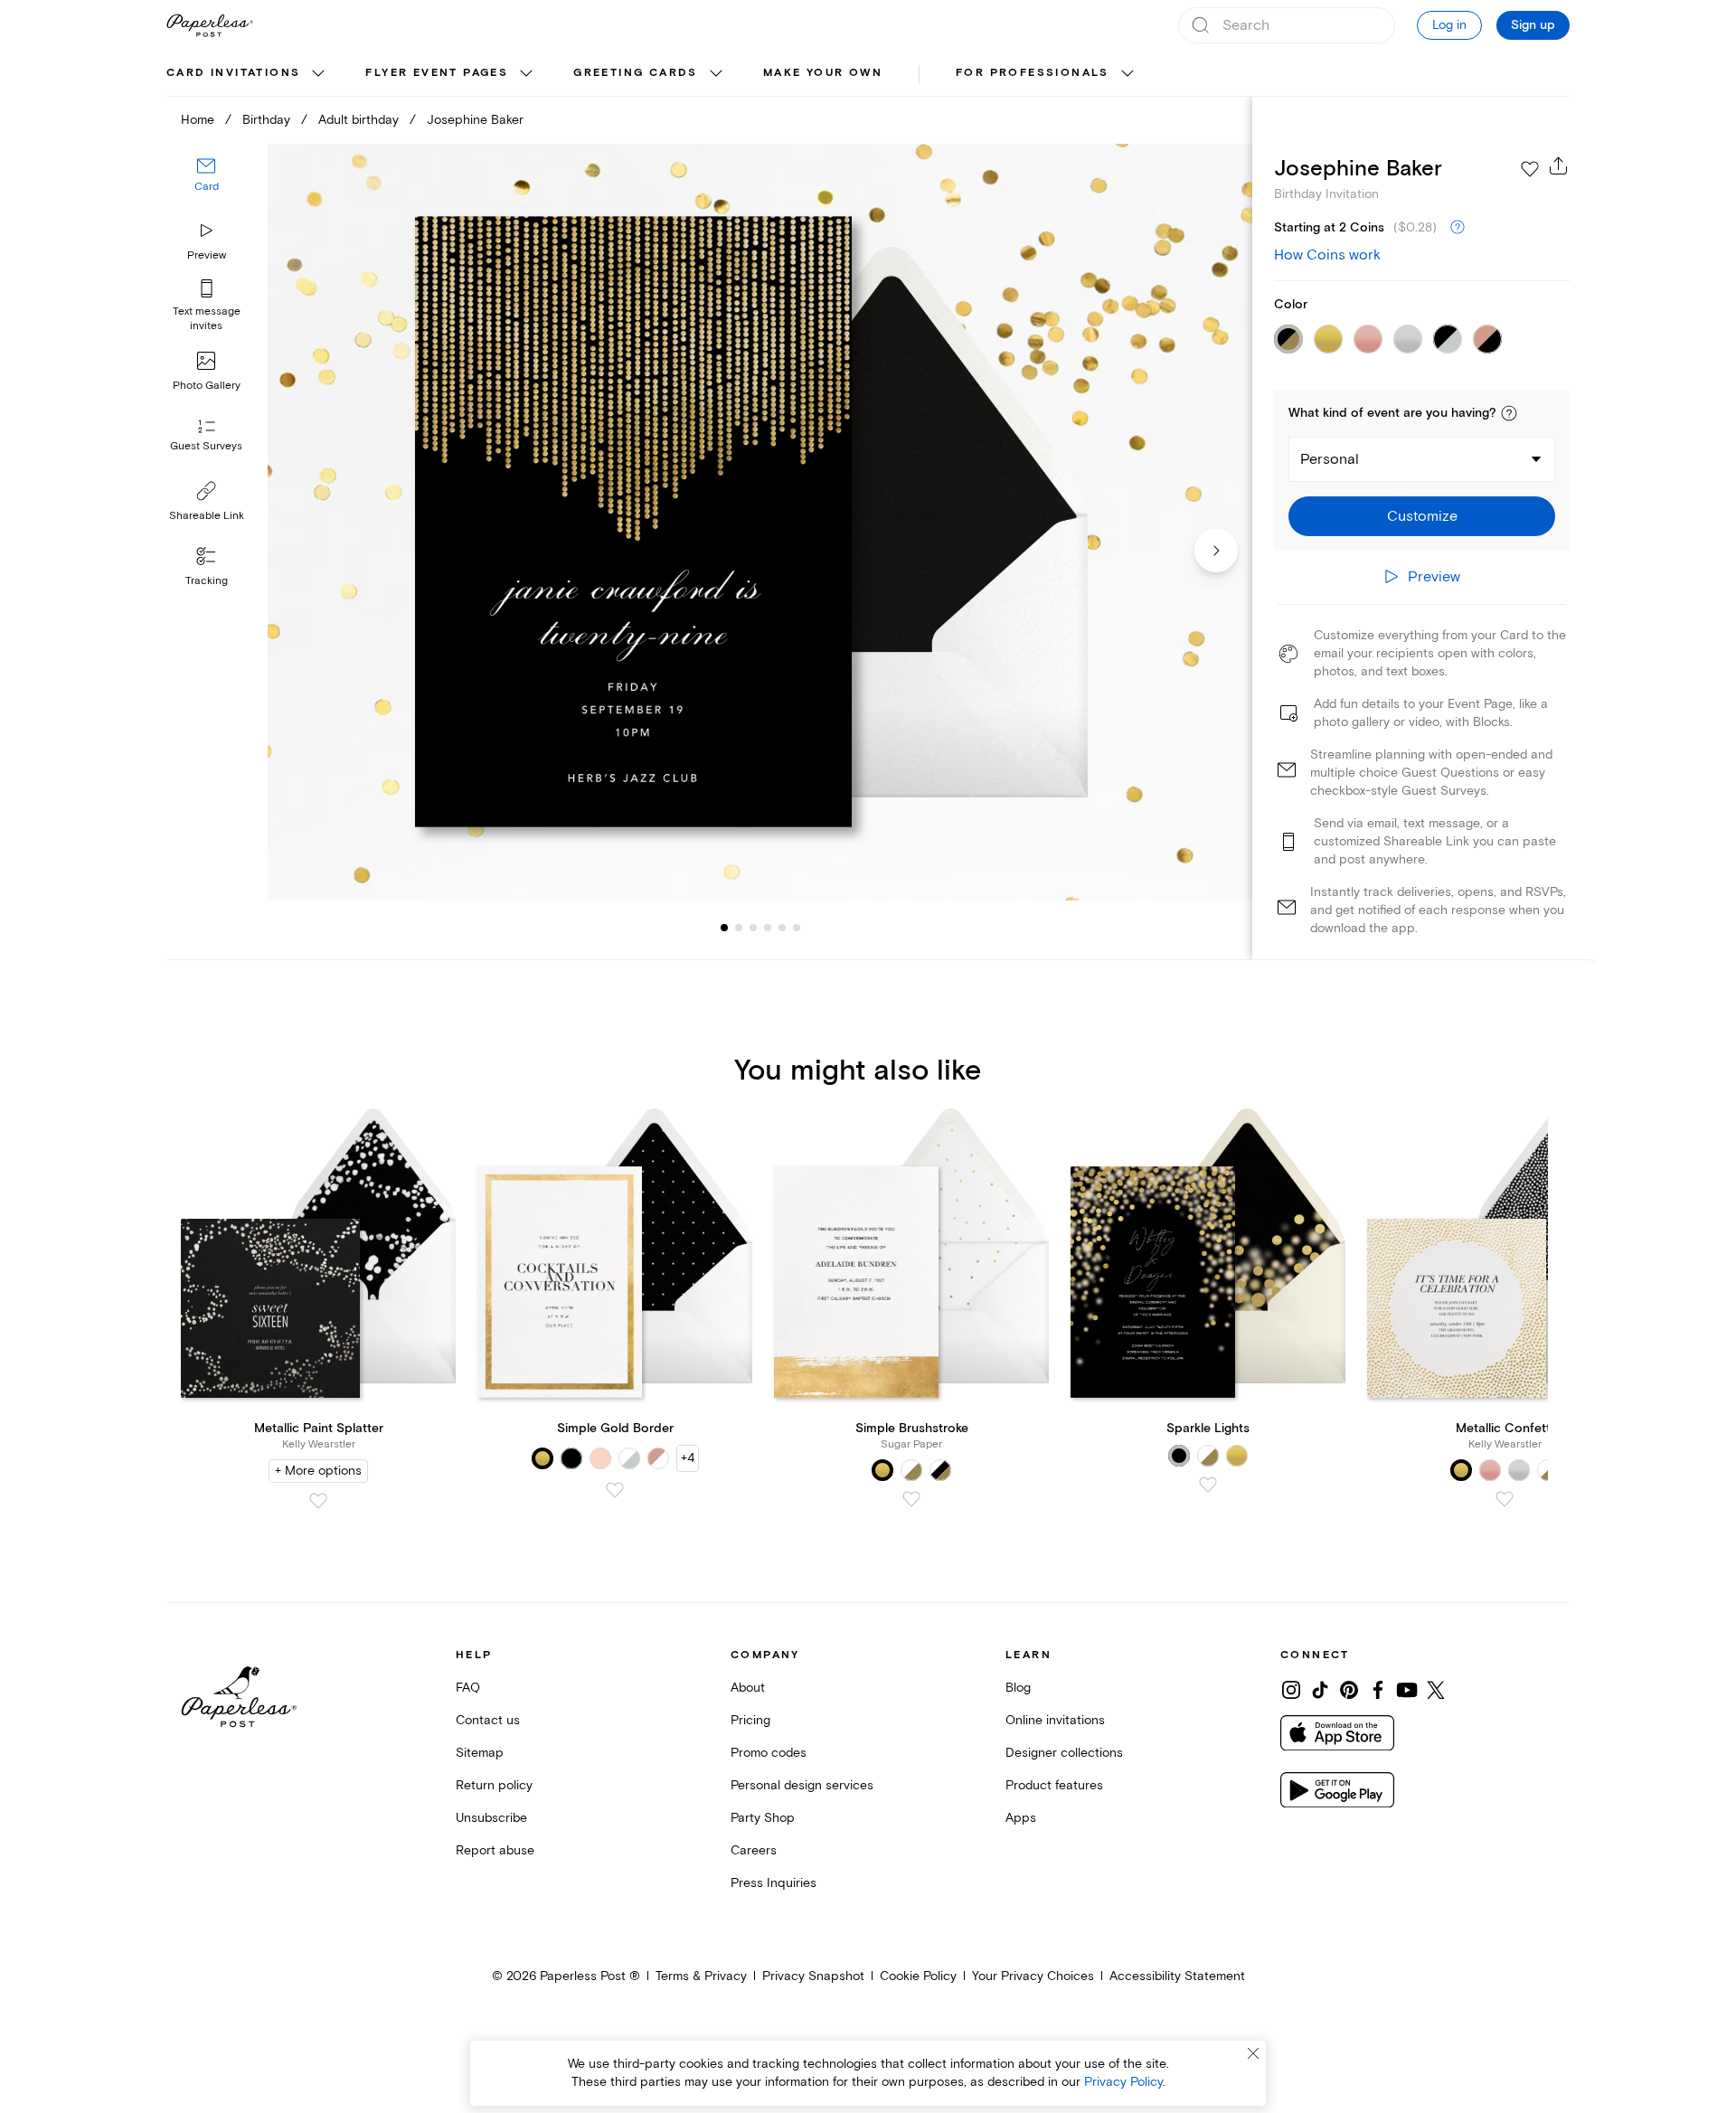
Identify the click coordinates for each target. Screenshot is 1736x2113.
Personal (1330, 459)
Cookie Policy (918, 1976)
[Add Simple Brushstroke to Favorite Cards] (911, 1499)
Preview (207, 255)
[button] (1509, 413)
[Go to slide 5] (768, 928)
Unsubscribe (491, 1818)
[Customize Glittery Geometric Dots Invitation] (759, 522)
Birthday (266, 120)
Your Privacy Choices (1033, 1976)
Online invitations (1055, 1720)
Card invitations (233, 73)
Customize (1422, 516)
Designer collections (1064, 1753)
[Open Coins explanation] (1458, 228)
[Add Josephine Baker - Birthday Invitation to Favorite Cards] (1530, 169)
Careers (754, 1850)
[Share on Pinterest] (1349, 1690)
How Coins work (1327, 255)
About (748, 1688)
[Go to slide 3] (739, 928)
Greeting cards (636, 73)
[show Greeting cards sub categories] (716, 74)
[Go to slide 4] (753, 928)
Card (207, 188)
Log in (1449, 25)
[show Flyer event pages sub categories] (526, 74)
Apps (1021, 1818)
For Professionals (1033, 73)
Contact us (488, 1720)
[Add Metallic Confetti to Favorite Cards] (1505, 1499)
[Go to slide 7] (797, 928)
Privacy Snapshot (813, 1976)
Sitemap (480, 1753)
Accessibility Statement (1177, 1976)
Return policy (494, 1785)
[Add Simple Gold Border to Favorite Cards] (615, 1490)
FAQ (468, 1688)
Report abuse (495, 1850)
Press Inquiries (774, 1883)
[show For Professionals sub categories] (1127, 74)
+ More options (318, 1471)
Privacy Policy (1123, 2082)
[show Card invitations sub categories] (318, 74)
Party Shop (763, 1818)
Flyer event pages (437, 73)
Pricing (750, 1720)
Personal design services (802, 1785)
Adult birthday (359, 120)
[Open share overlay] (1559, 165)
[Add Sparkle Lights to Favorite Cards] (1208, 1485)
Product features (1054, 1785)
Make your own (823, 73)
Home (198, 120)
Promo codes (769, 1753)
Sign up (1533, 25)
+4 (688, 1458)
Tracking (207, 581)
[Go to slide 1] (724, 928)
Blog (1018, 1688)
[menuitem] (248, 74)
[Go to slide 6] (782, 928)
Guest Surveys (206, 447)
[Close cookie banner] (1253, 2053)
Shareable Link (207, 516)
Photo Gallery (207, 386)
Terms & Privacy (701, 1976)
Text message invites (207, 319)
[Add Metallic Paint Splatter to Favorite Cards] (318, 1501)
